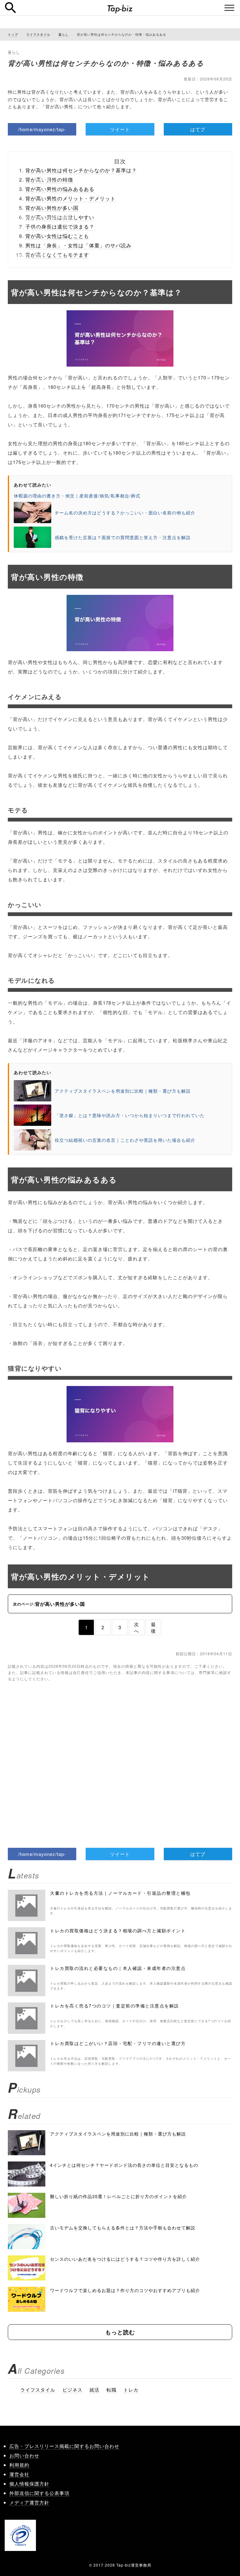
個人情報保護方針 (29, 2483)
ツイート (120, 129)
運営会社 (19, 2474)
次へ (137, 1627)
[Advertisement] (120, 1755)
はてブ (198, 129)
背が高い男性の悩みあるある (60, 189)
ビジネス (72, 2390)
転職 (112, 2390)
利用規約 (19, 2465)
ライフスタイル (38, 2390)
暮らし (14, 52)
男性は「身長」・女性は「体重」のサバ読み (78, 245)
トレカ (131, 2390)
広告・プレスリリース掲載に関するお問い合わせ (64, 2446)
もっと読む (120, 2332)
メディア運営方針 (29, 2502)
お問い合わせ (24, 2455)
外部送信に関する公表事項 (39, 2493)
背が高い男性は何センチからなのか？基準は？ (81, 170)
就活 (94, 2390)
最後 (153, 1627)
